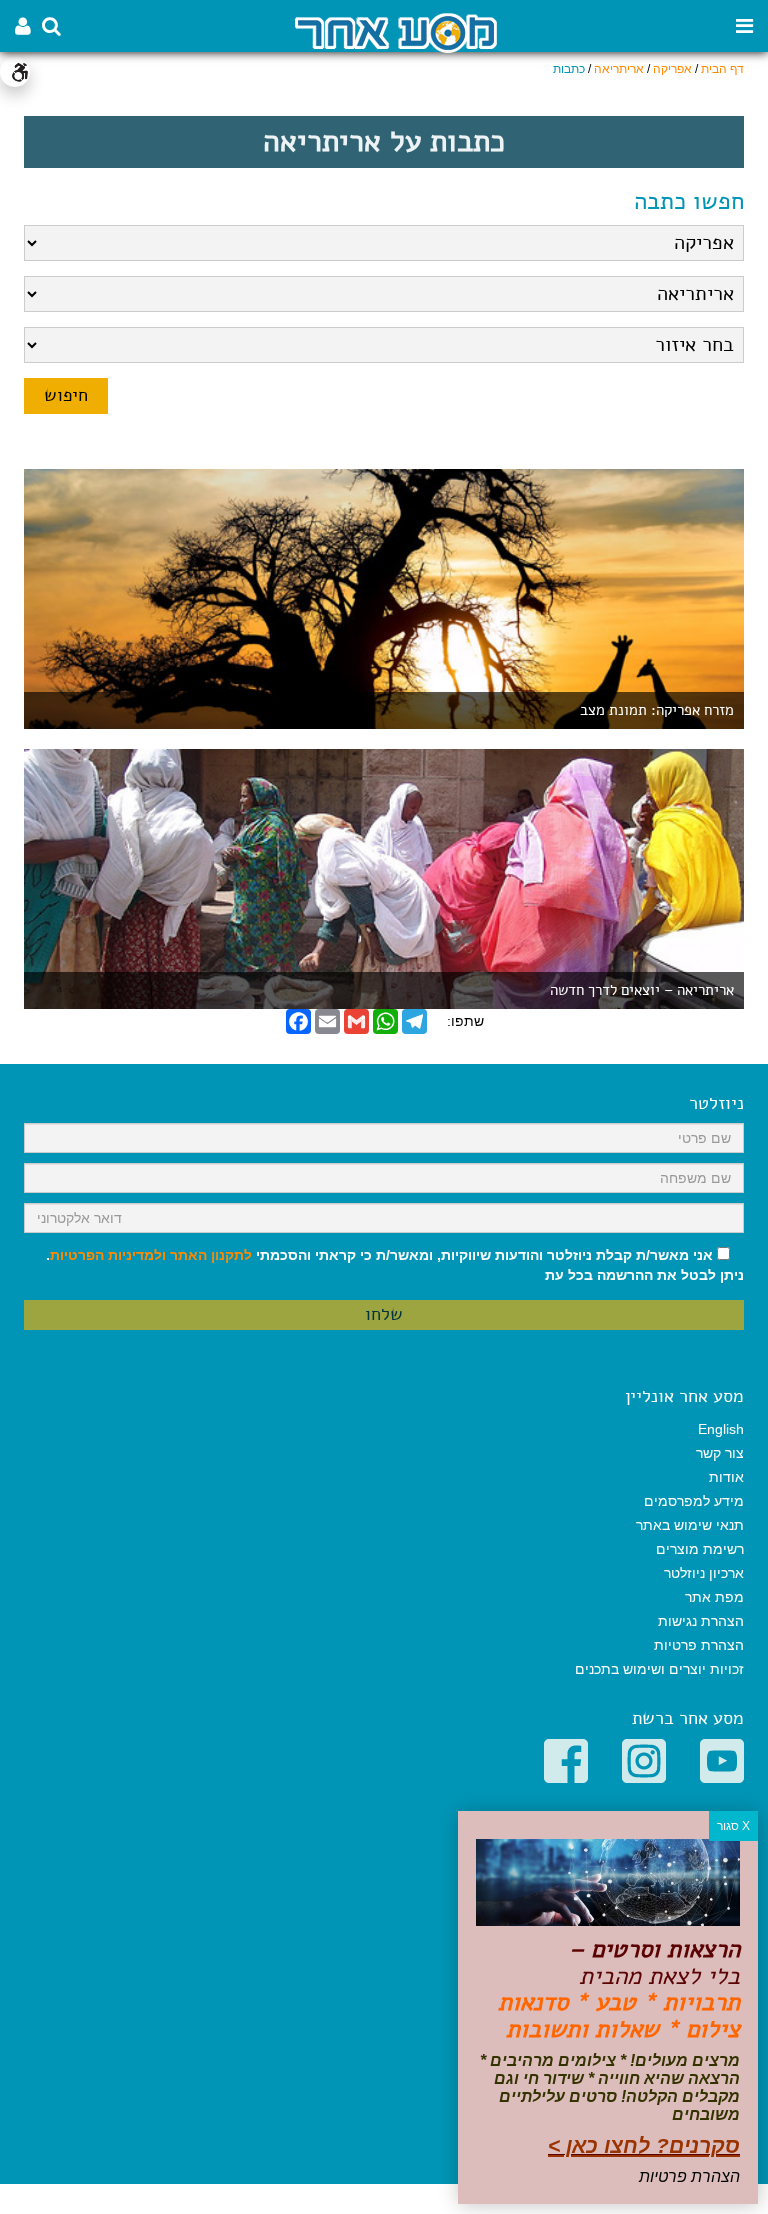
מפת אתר (714, 1597)
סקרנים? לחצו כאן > (644, 2145)
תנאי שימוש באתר (690, 1525)
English (721, 1429)
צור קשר (720, 1453)
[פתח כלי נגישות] (15, 72)
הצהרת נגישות (701, 1621)
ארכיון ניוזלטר (704, 1573)
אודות (726, 1477)
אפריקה (672, 69)
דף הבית (722, 69)
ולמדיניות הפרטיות (108, 1255)
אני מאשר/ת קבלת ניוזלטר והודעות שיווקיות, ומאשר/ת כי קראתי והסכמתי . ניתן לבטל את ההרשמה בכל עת (395, 1265)
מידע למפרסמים (694, 1501)
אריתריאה (619, 69)
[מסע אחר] (396, 31)
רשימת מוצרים (700, 1549)
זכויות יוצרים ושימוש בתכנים (659, 1669)
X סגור (733, 1826)
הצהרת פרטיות (699, 1645)
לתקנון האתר (211, 1255)
